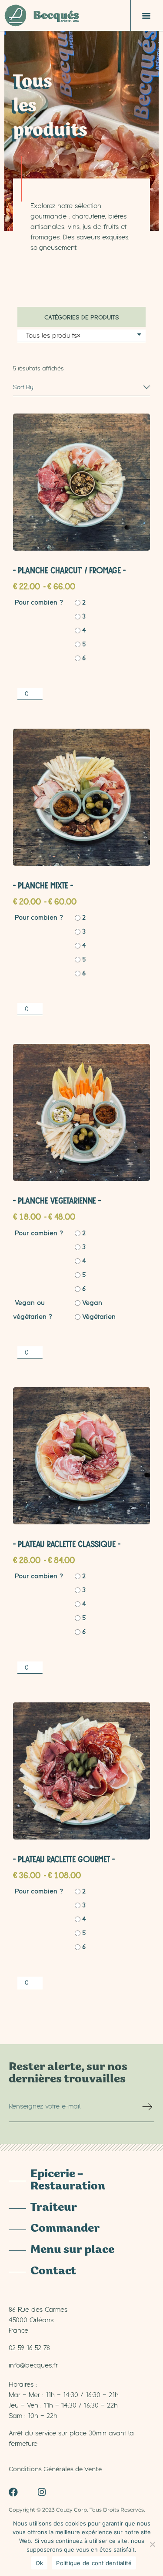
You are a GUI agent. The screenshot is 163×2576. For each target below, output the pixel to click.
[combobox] (81, 336)
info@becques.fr (33, 2365)
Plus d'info (82, 478)
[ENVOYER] (148, 2110)
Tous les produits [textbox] (53, 335)
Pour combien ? (39, 602)
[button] (146, 16)
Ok (40, 2563)
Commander (65, 2229)
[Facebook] (13, 2492)
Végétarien (99, 1316)
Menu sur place (72, 2250)
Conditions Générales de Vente (55, 2469)
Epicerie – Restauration (68, 2181)
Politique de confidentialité (94, 2563)
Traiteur (54, 2208)
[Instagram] (42, 2492)
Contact (53, 2272)
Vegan (92, 1302)
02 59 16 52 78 (29, 2347)
